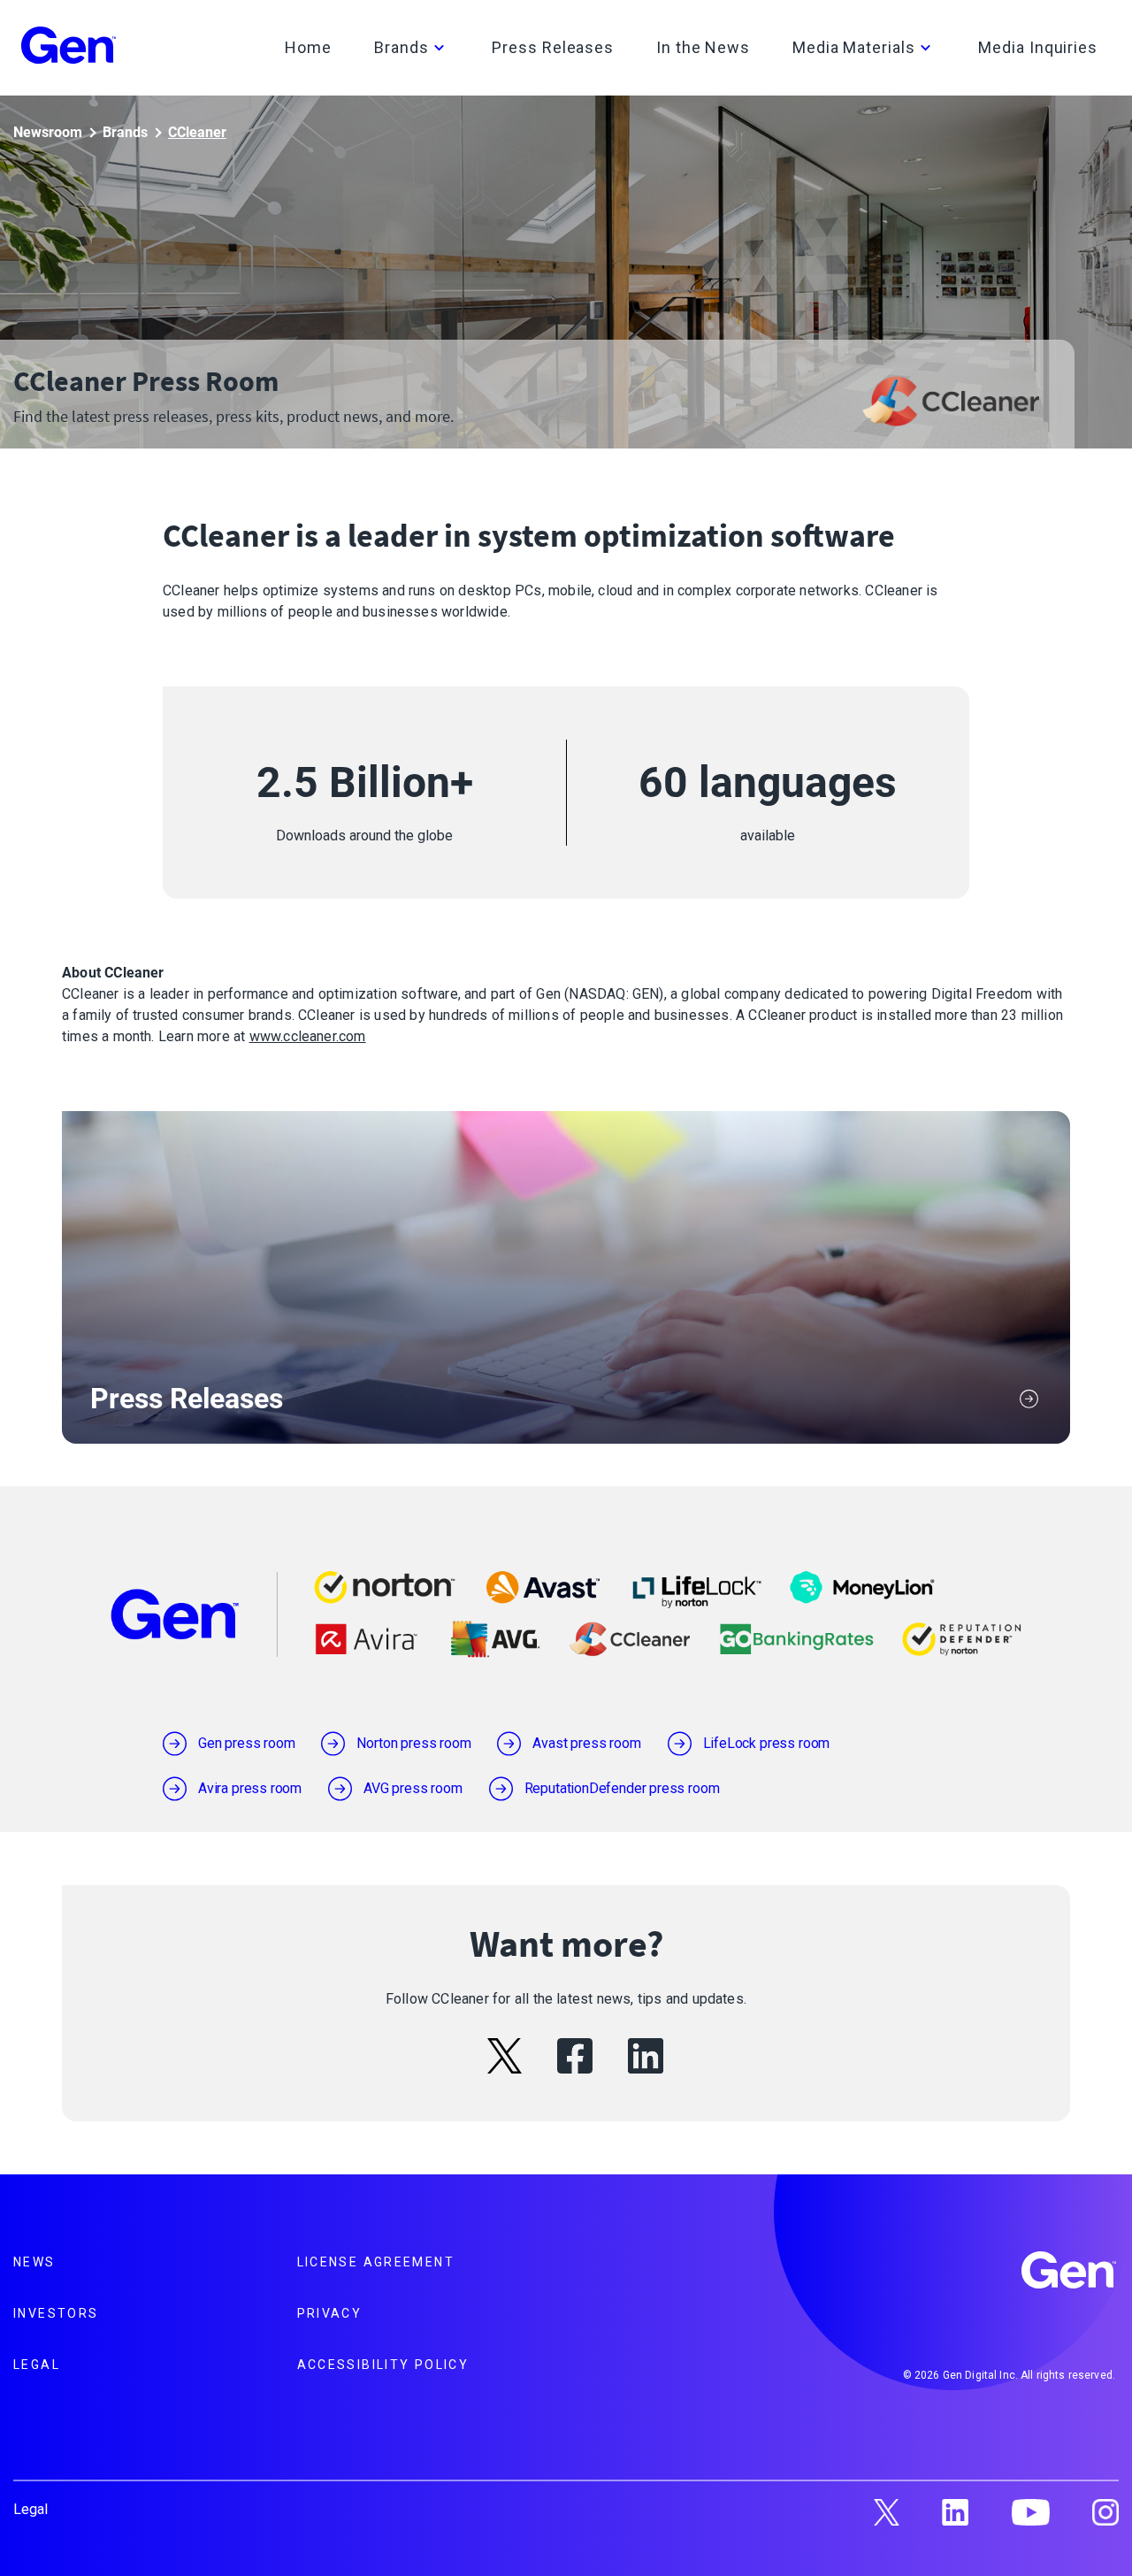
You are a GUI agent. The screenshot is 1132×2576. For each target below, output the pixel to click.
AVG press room (413, 1788)
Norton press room (413, 1743)
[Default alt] (1070, 2273)
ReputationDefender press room (622, 1788)
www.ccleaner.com (308, 1036)
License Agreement (376, 2262)
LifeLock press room (767, 1743)
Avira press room (250, 1788)
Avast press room (586, 1743)
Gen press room (246, 1743)
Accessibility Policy (383, 2365)
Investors (56, 2313)
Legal (37, 2365)
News (34, 2262)
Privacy (330, 2313)
